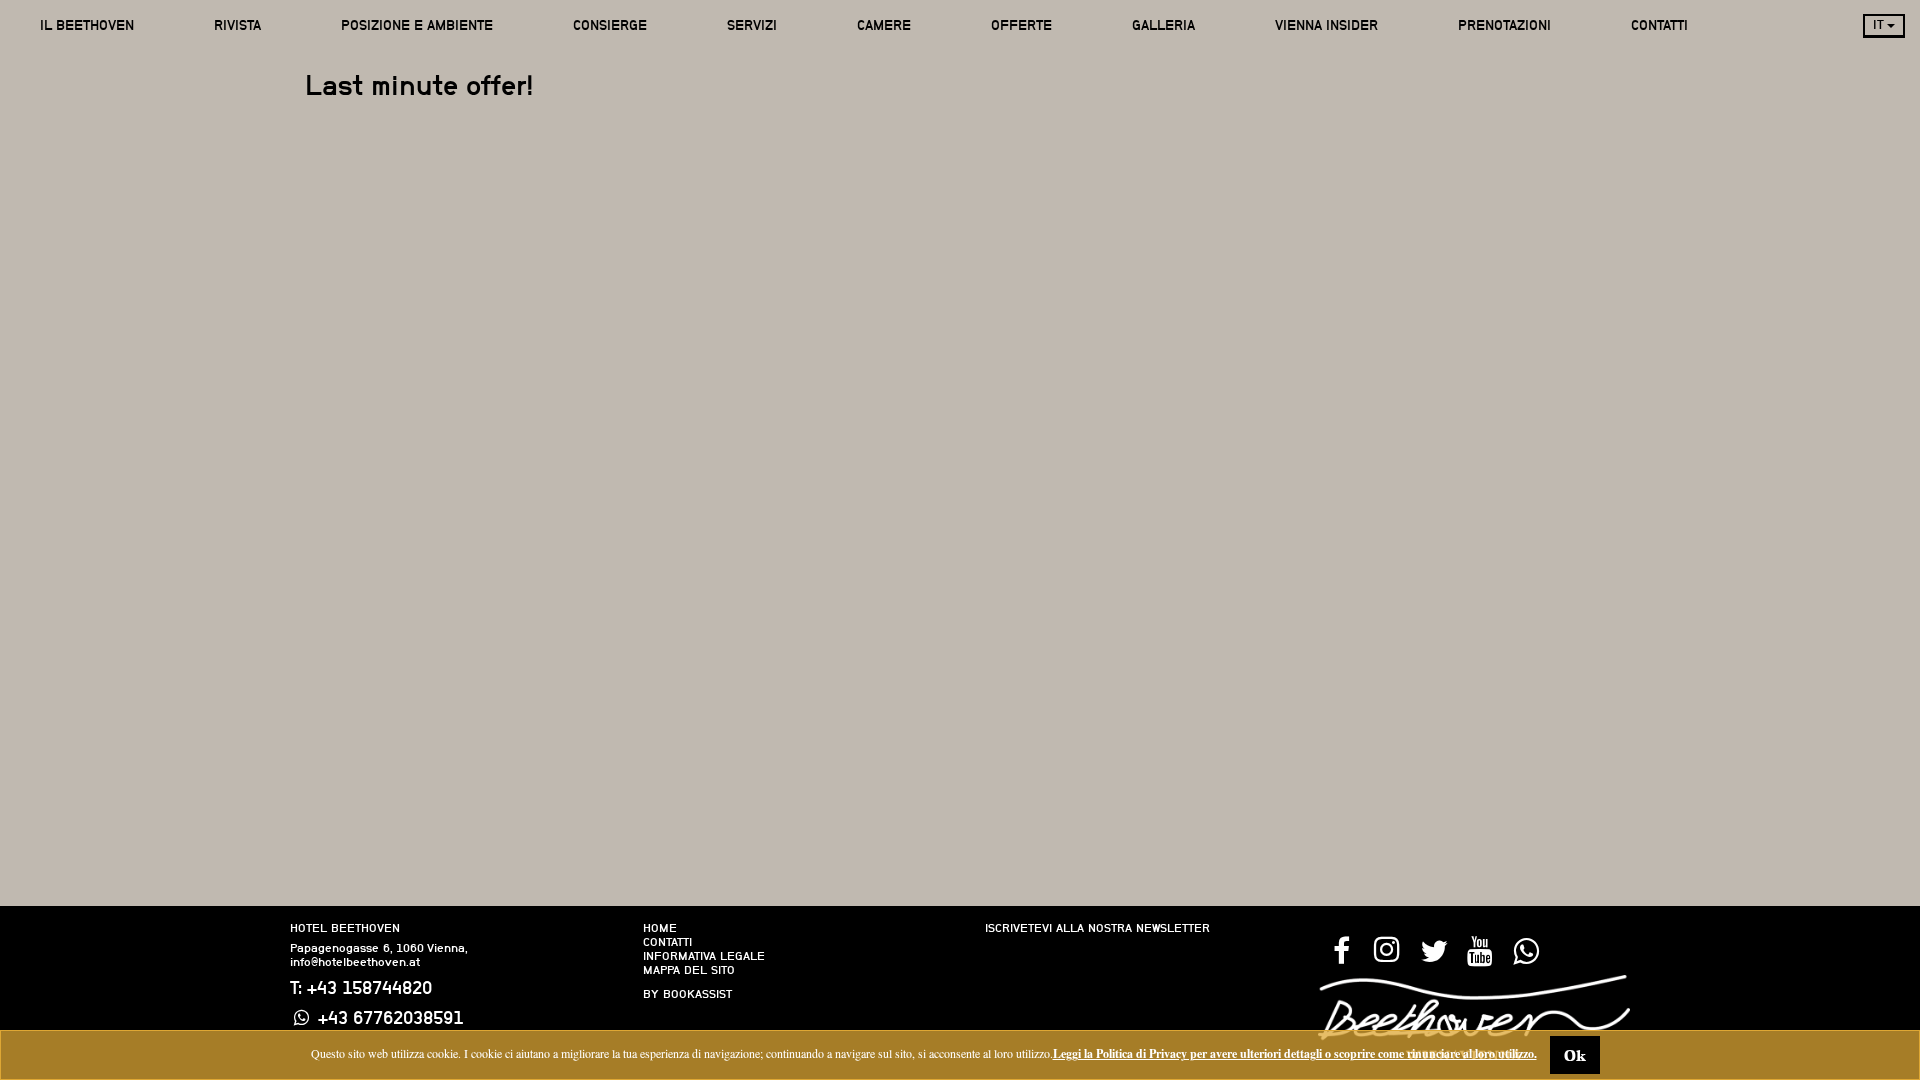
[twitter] (1433, 949)
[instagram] (1387, 949)
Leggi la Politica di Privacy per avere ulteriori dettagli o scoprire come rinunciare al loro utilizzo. (1295, 1053)
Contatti (667, 942)
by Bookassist (687, 994)
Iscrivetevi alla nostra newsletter (1097, 928)
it (1880, 24)
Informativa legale (704, 956)
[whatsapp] (1525, 949)
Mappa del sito (689, 970)
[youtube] (1479, 949)
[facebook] (1341, 949)
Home (660, 928)
